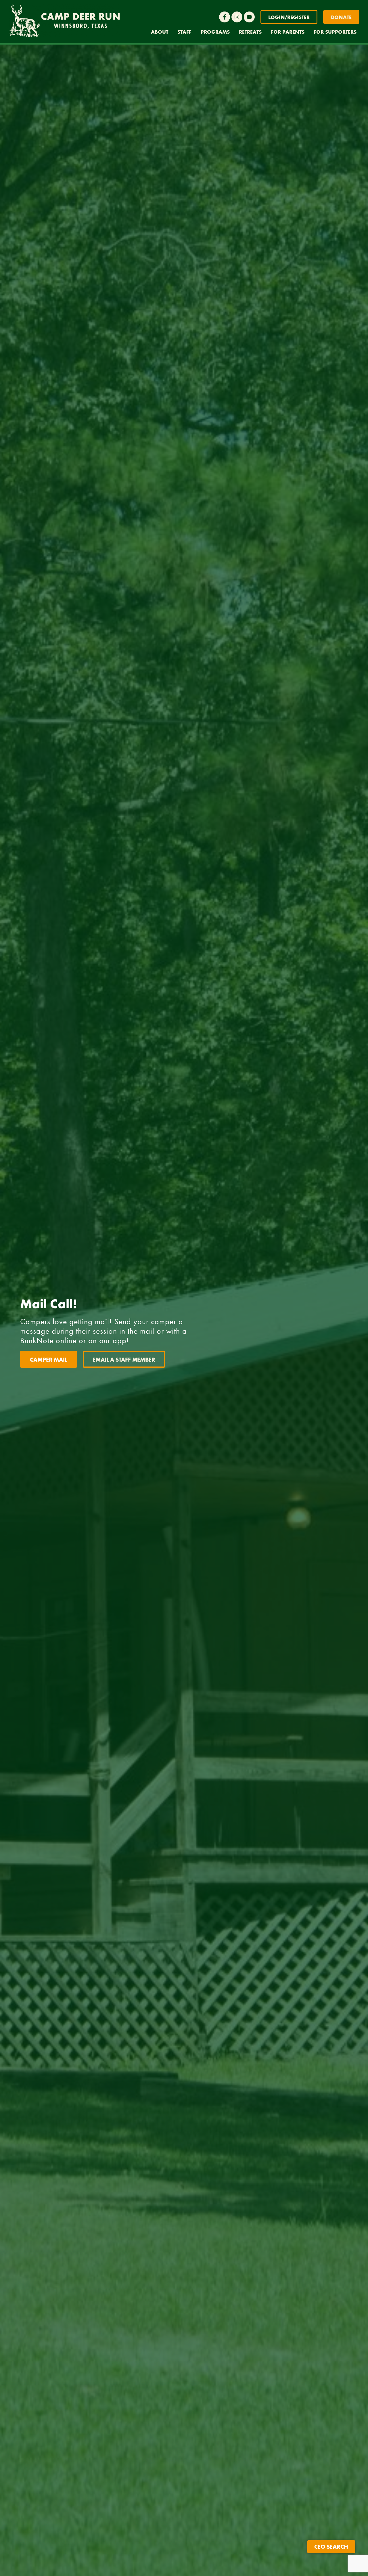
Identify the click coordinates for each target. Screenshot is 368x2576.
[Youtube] (249, 17)
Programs (215, 32)
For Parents (288, 32)
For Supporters (335, 32)
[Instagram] (237, 17)
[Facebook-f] (225, 17)
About (160, 32)
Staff (184, 32)
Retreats (250, 32)
